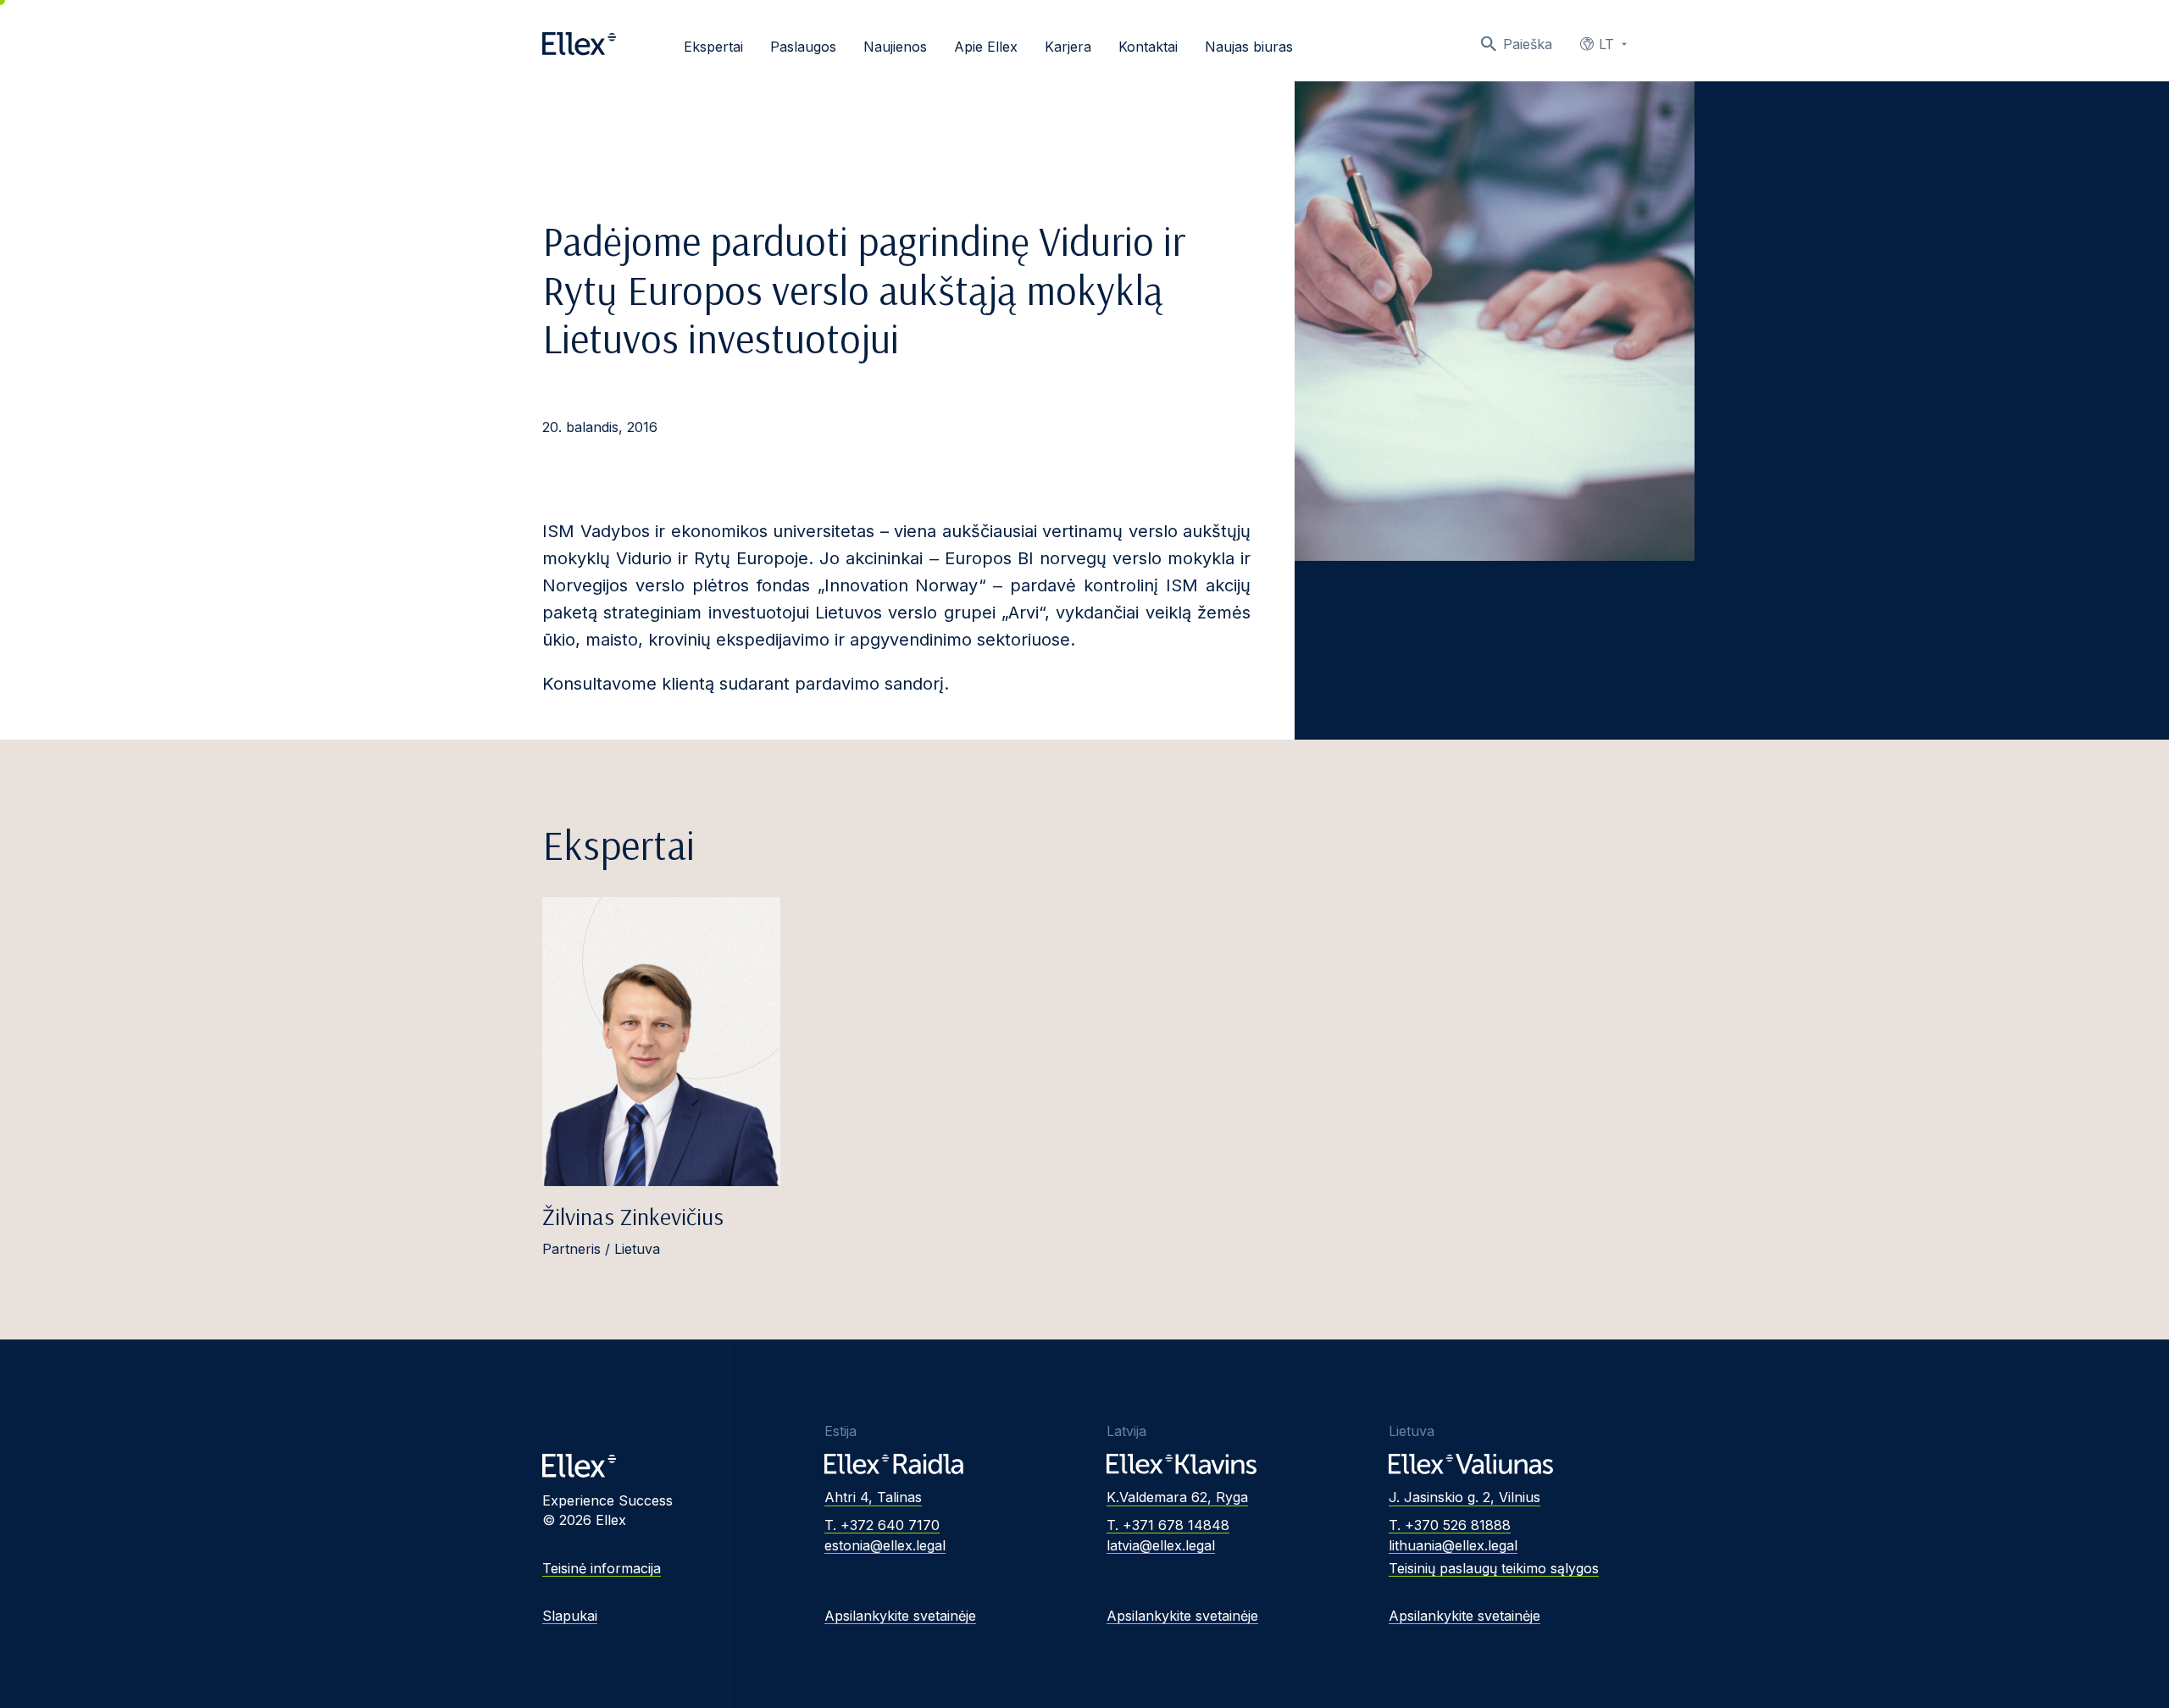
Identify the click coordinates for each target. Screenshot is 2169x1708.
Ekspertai (713, 47)
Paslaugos (803, 47)
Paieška (1528, 44)
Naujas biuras (1249, 47)
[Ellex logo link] (579, 44)
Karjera (1068, 47)
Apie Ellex (986, 47)
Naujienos (895, 47)
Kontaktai (1148, 47)
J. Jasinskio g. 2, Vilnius (1464, 1497)
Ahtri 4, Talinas (873, 1497)
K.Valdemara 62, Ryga (1177, 1497)
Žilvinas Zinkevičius (633, 1216)
